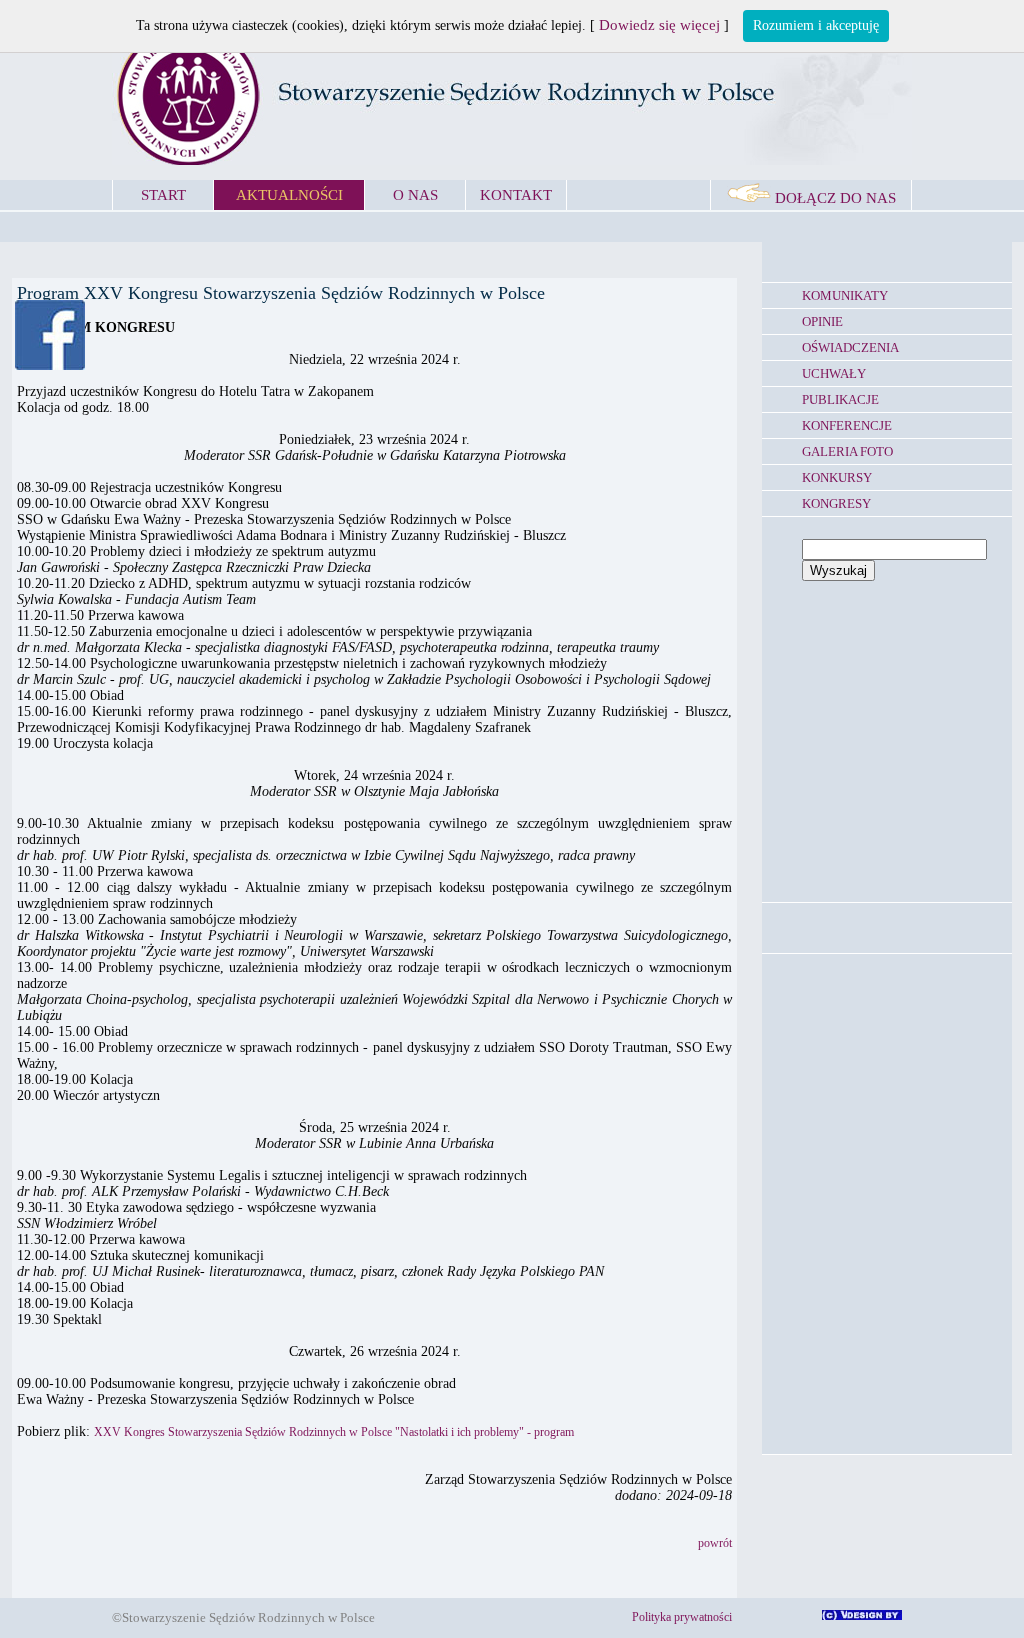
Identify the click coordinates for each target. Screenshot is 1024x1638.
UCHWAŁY (834, 373)
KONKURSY (837, 477)
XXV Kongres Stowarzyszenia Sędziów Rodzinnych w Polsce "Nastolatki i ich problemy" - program (334, 1432)
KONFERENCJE (847, 425)
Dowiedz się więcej (659, 25)
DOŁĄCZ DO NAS (833, 198)
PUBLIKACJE (840, 399)
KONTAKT (516, 195)
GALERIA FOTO (847, 451)
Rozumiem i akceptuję (816, 25)
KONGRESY (836, 503)
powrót (715, 1543)
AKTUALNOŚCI (289, 195)
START (163, 195)
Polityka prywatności (682, 1617)
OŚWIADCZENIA (850, 347)
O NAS (415, 195)
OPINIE (822, 321)
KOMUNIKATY (845, 295)
